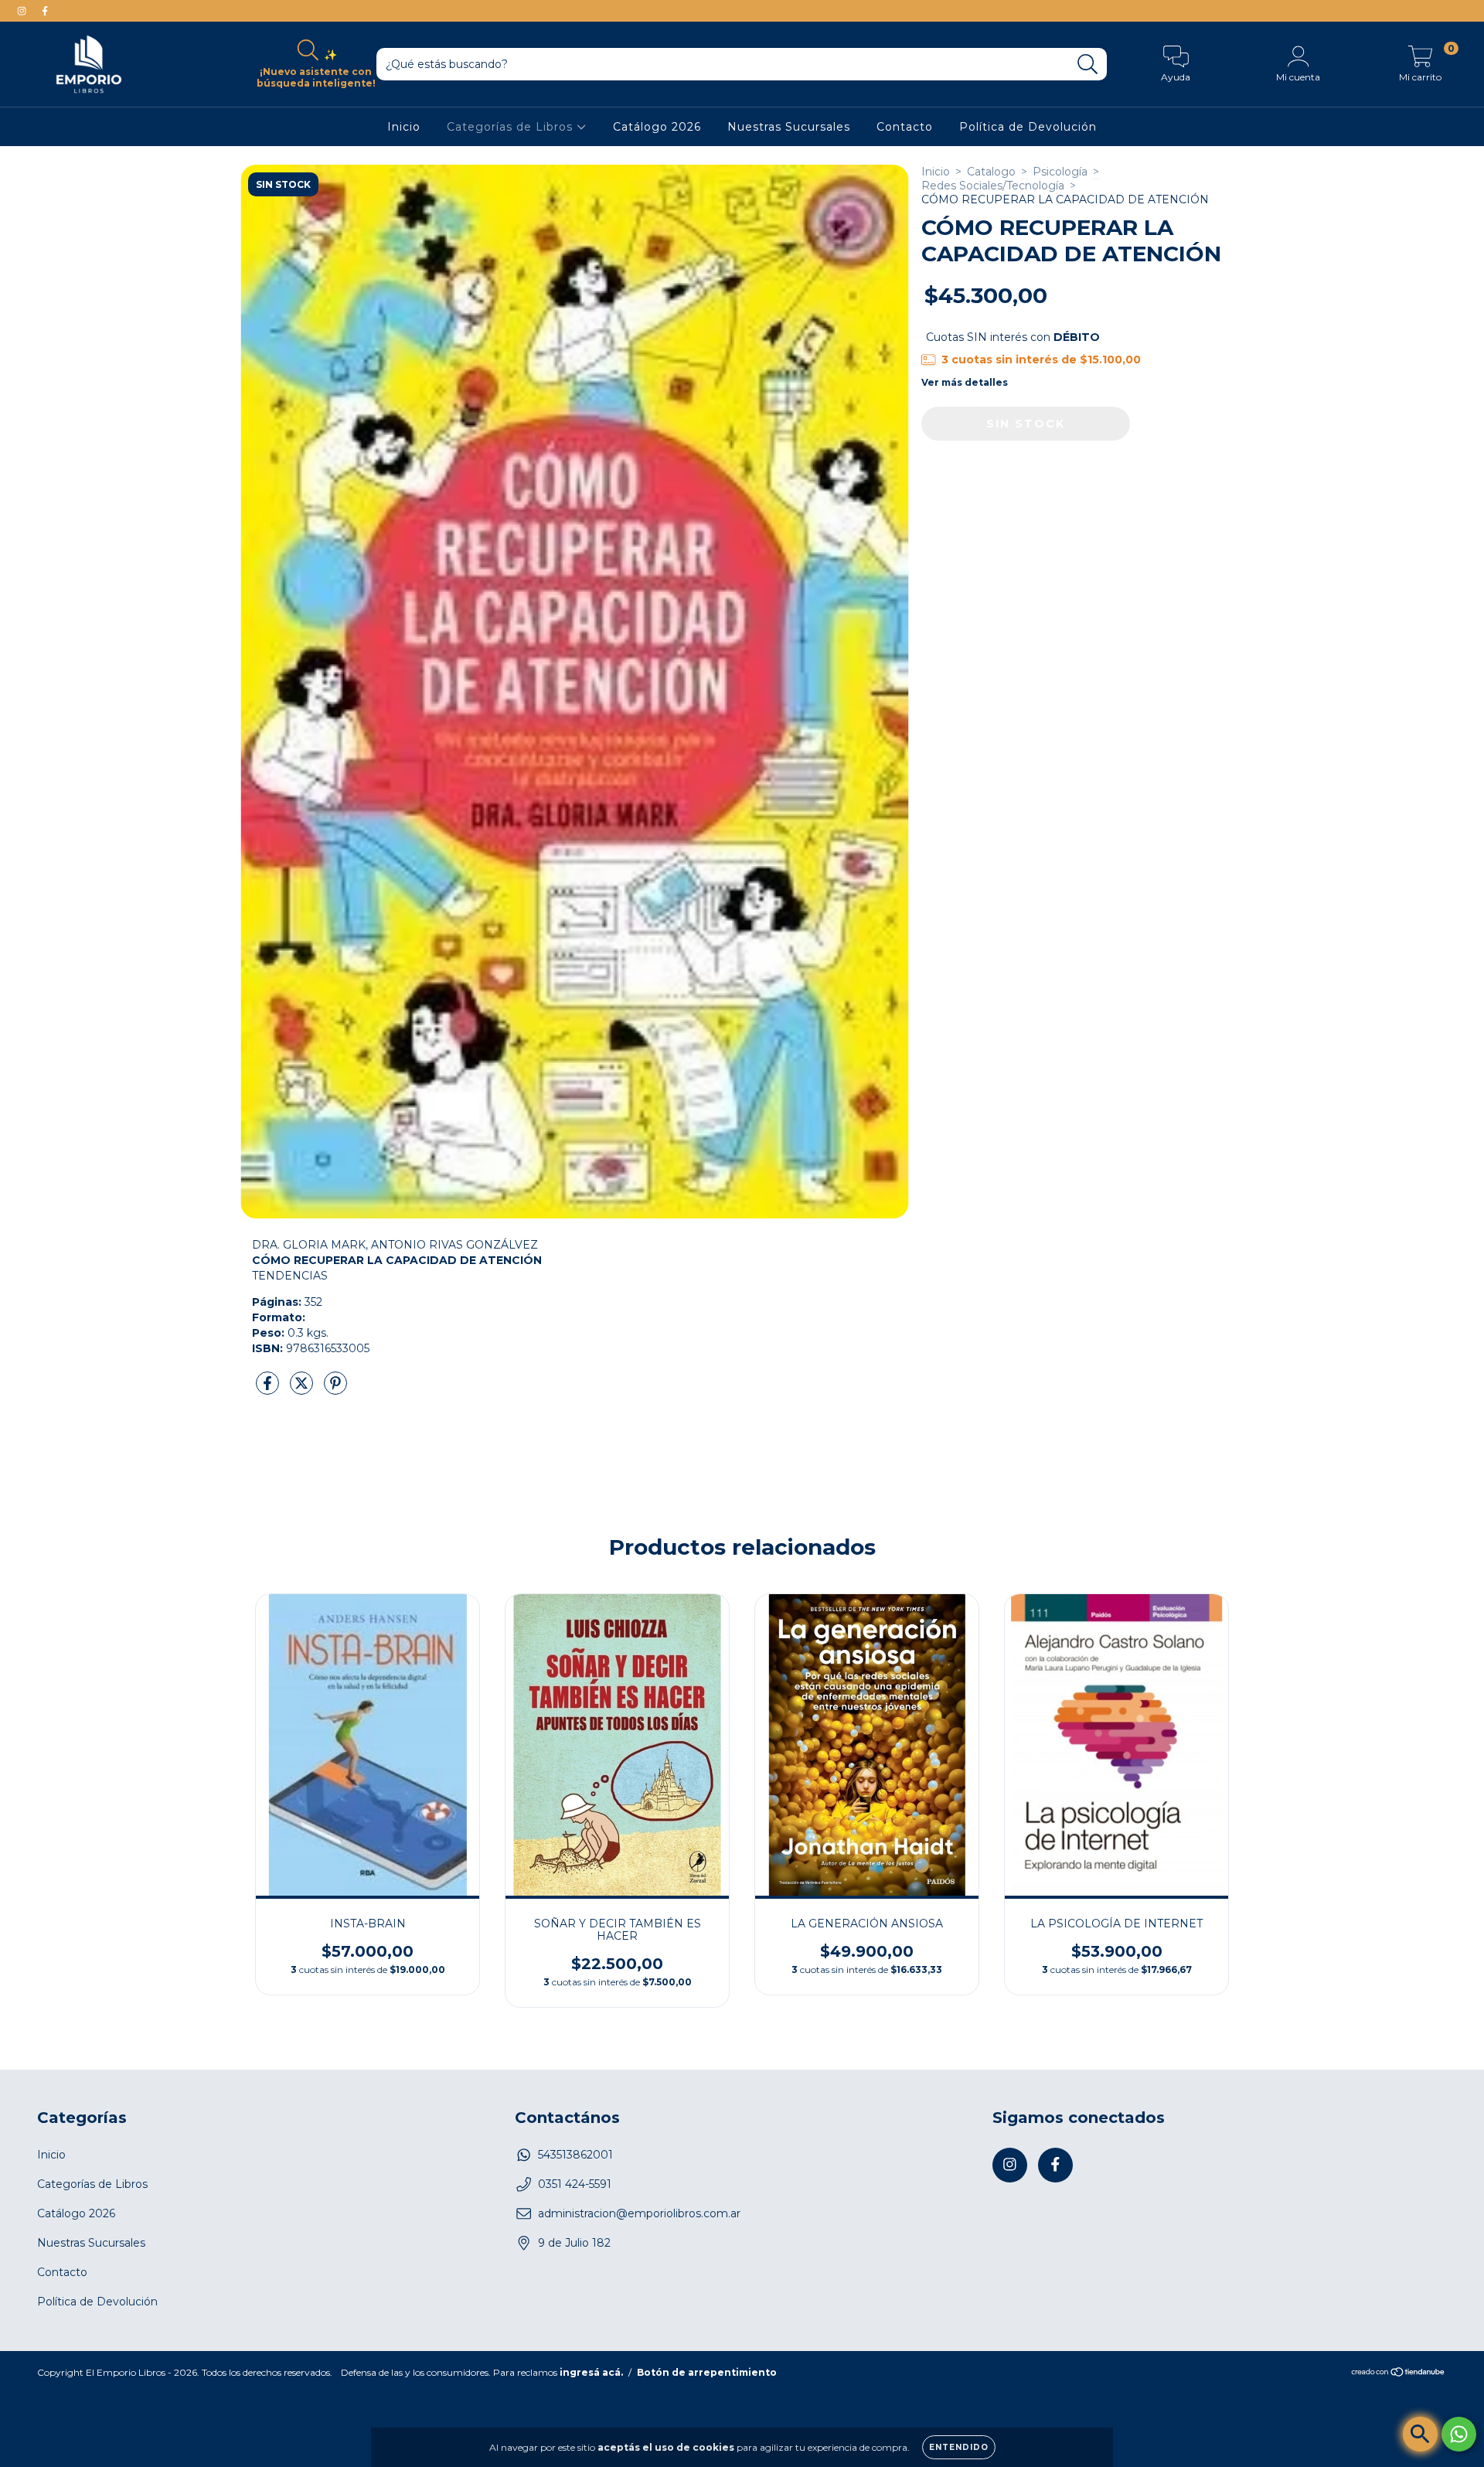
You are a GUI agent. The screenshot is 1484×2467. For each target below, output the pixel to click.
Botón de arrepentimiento (707, 2372)
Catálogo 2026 (657, 127)
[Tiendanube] (1399, 2374)
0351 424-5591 (575, 2184)
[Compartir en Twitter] (303, 1389)
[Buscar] (1088, 65)
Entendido (959, 2447)
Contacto (905, 127)
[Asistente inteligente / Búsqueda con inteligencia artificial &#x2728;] (1420, 2434)
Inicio (404, 127)
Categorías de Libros (512, 127)
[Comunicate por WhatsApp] (1459, 2434)
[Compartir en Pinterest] (335, 1389)
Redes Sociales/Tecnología (993, 186)
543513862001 (575, 2155)
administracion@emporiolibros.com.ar (639, 2213)
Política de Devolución (1028, 127)
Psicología (1060, 172)
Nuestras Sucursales (789, 127)
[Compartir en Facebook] (269, 1389)
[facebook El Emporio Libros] (45, 11)
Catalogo (991, 172)
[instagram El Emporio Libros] (23, 11)
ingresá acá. (591, 2372)
